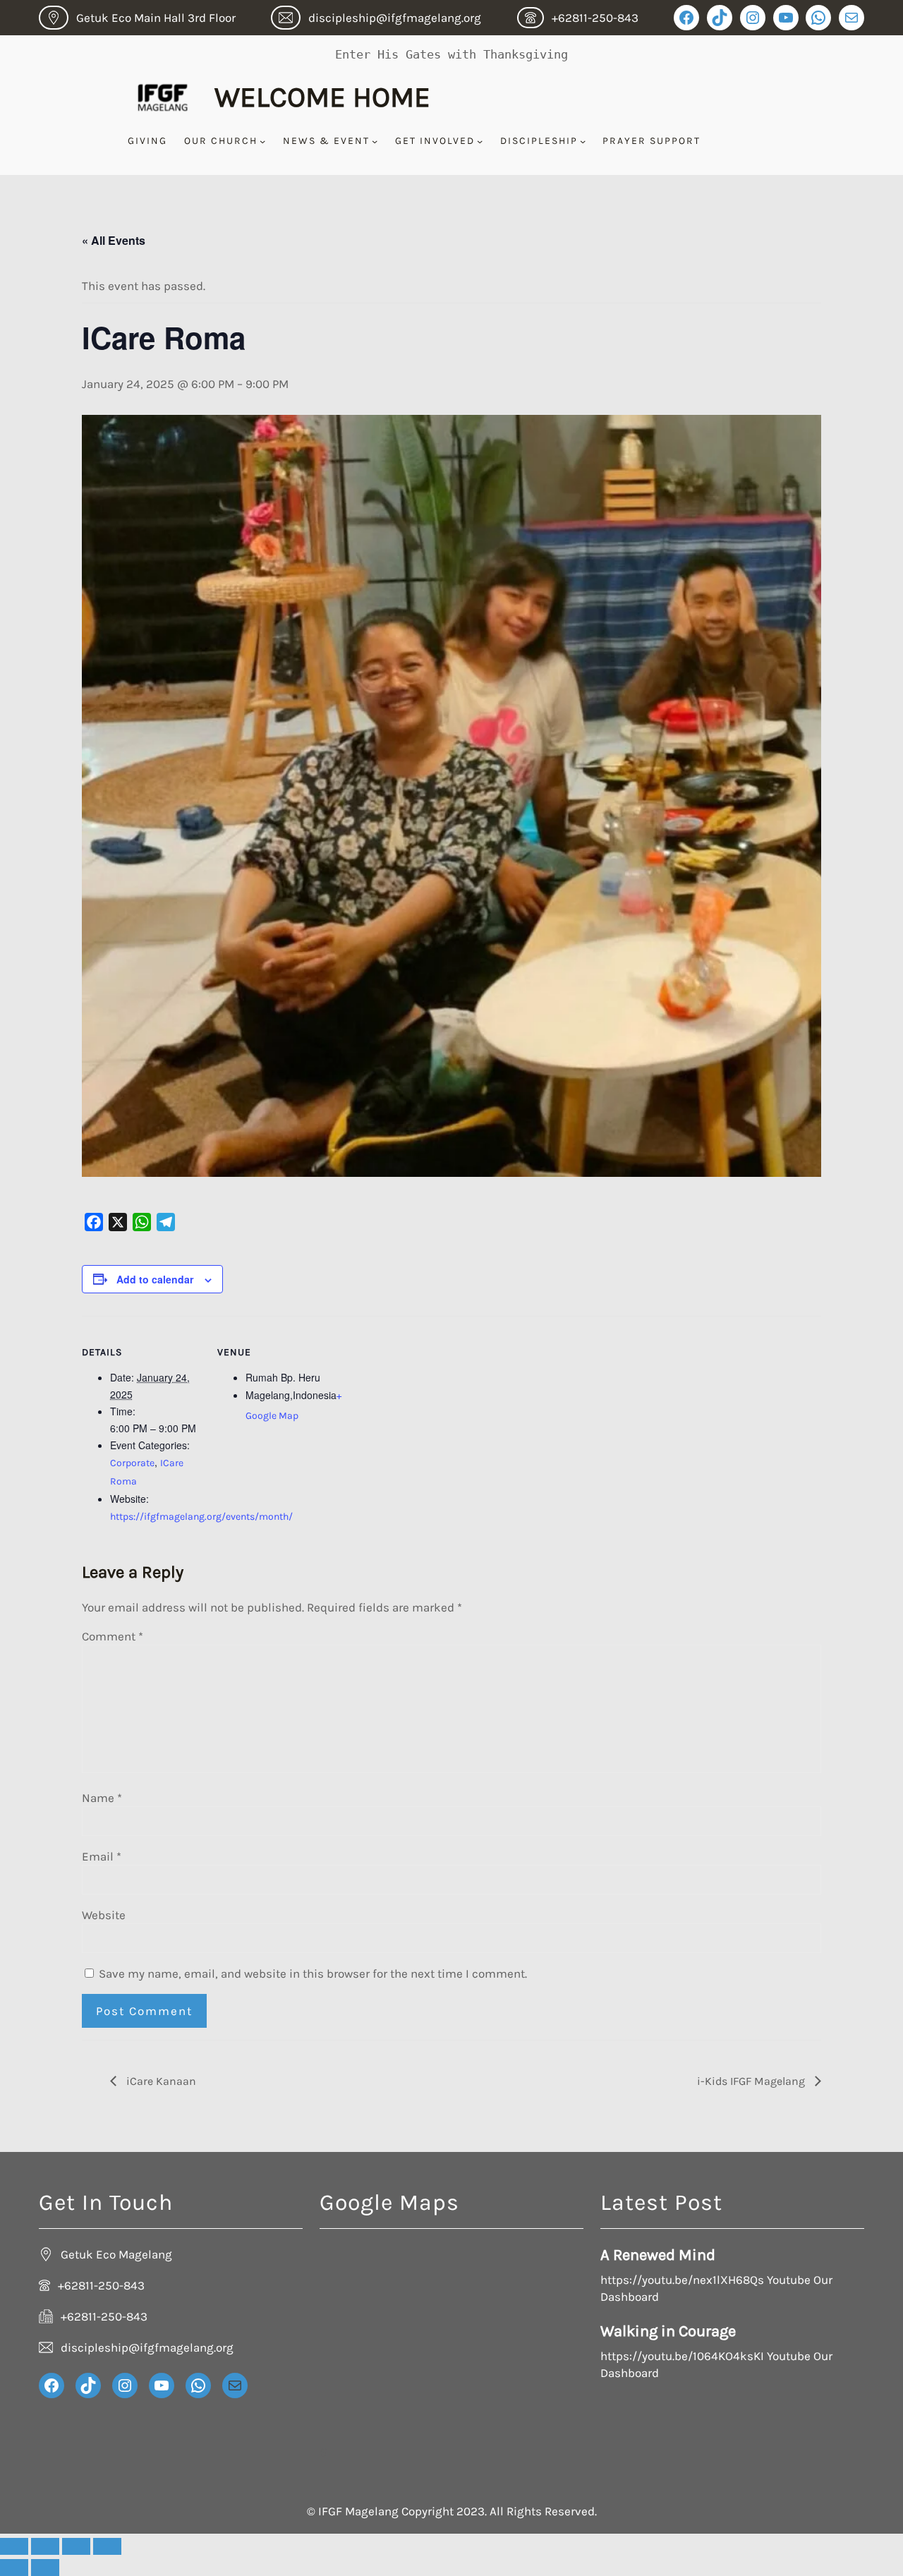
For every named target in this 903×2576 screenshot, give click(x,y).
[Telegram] (166, 1222)
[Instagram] (753, 18)
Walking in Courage (668, 2331)
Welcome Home (322, 97)
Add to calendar (155, 1279)
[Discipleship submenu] (583, 141)
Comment (113, 1636)
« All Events (114, 240)
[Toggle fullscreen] (45, 2546)
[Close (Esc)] (107, 2546)
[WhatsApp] (818, 18)
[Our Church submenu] (262, 141)
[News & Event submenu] (375, 141)
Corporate (132, 1463)
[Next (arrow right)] (45, 2568)
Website (104, 1915)
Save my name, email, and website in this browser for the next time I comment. (313, 1973)
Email (102, 1856)
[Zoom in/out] (14, 2546)
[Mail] (852, 18)
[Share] (76, 2546)
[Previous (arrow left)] (14, 2568)
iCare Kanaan (160, 2081)
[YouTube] (786, 18)
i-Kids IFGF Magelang (752, 2081)
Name (102, 1798)
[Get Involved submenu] (480, 141)
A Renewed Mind (658, 2255)
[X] (118, 1222)
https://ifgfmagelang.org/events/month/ (201, 1517)
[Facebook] (686, 18)
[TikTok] (720, 18)
